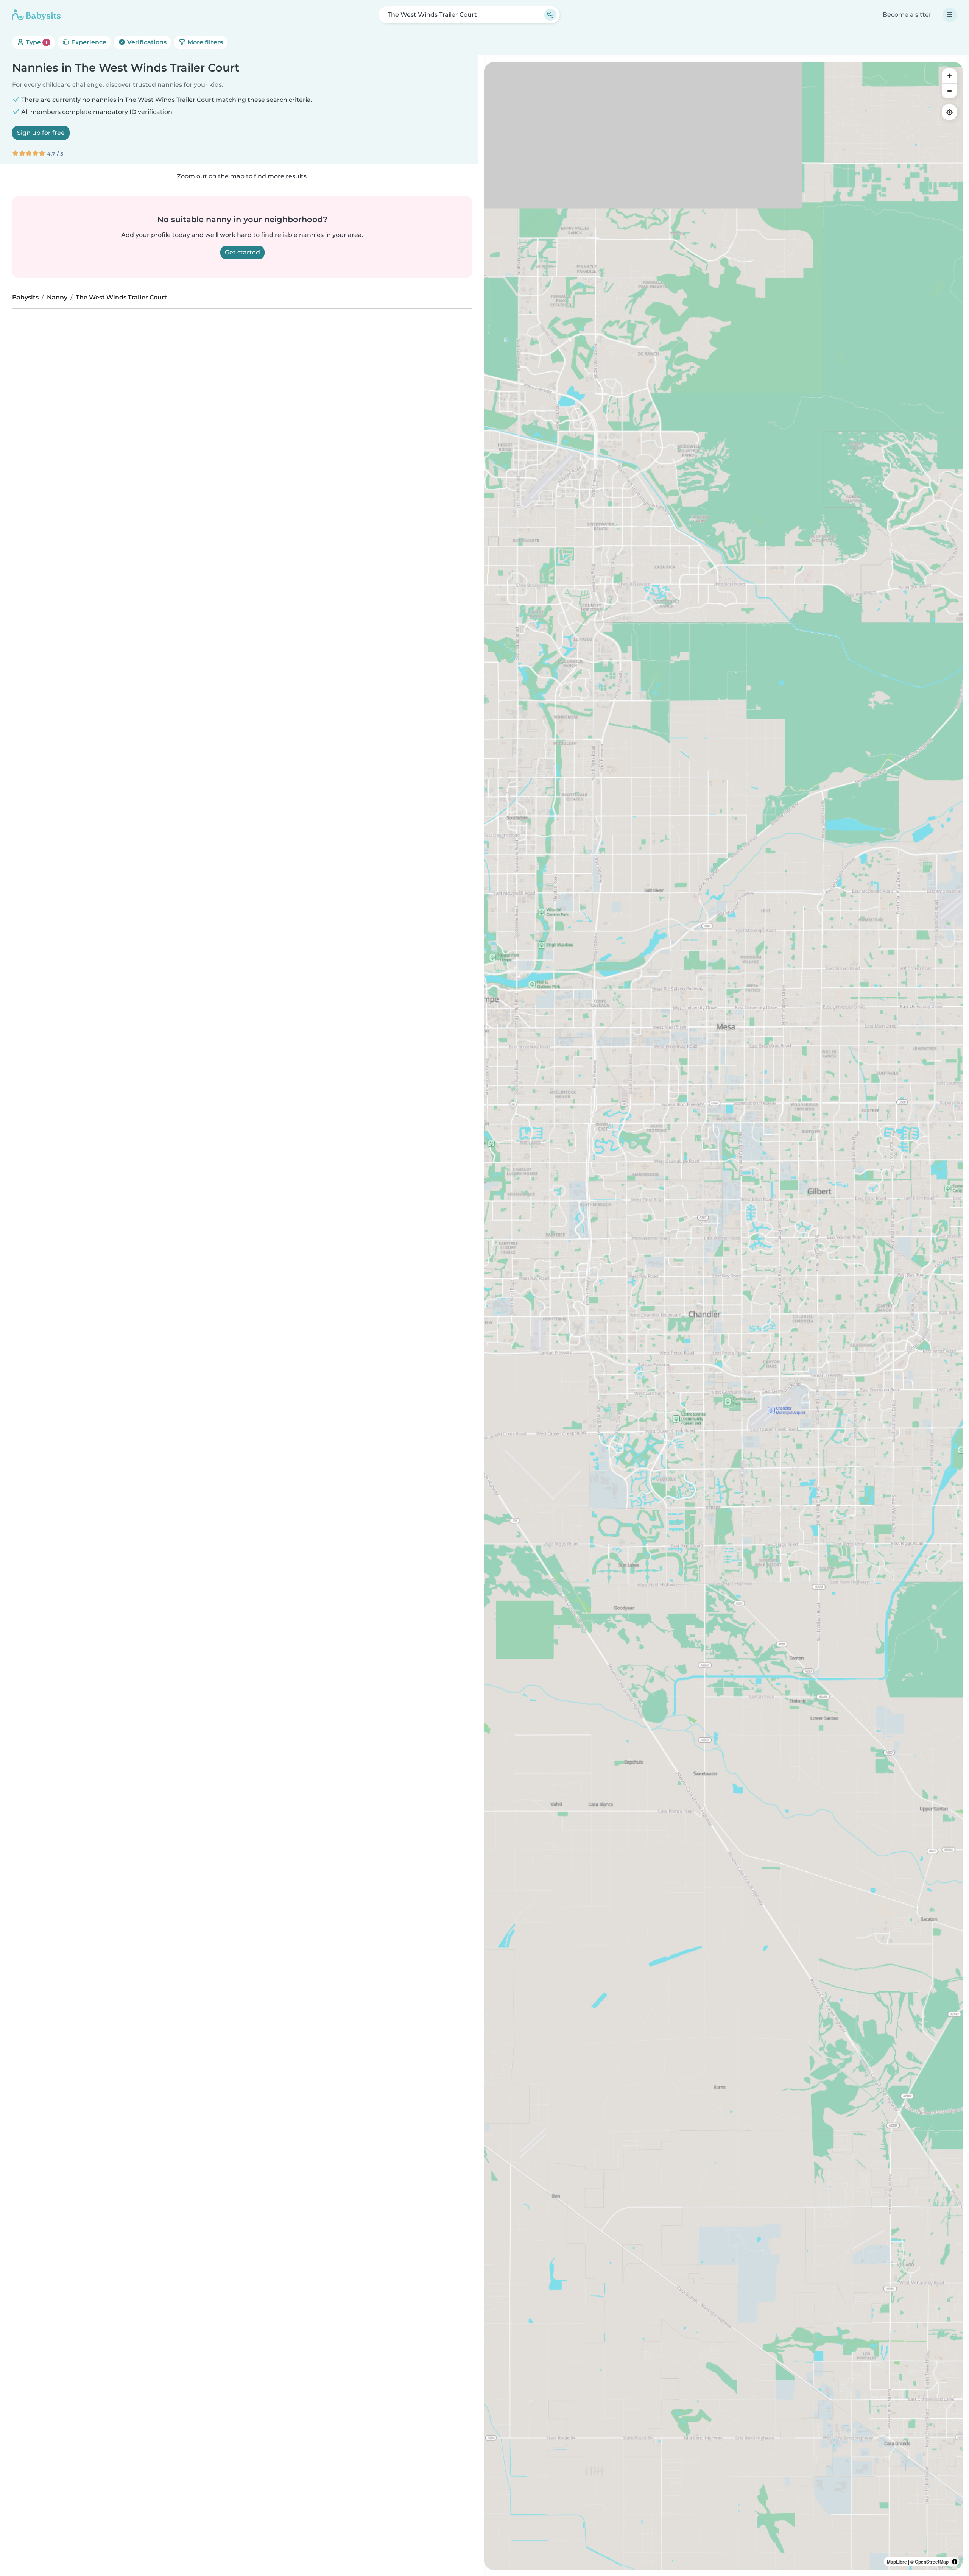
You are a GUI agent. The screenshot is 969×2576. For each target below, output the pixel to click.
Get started (242, 252)
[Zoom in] (949, 76)
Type (36, 42)
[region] (724, 1316)
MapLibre (897, 2562)
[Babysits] (36, 15)
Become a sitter (907, 15)
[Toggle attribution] (955, 2562)
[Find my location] (949, 112)
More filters (204, 42)
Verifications (146, 42)
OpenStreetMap (932, 2562)
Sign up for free (41, 133)
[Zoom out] (949, 91)
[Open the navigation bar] (950, 15)
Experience (88, 42)
